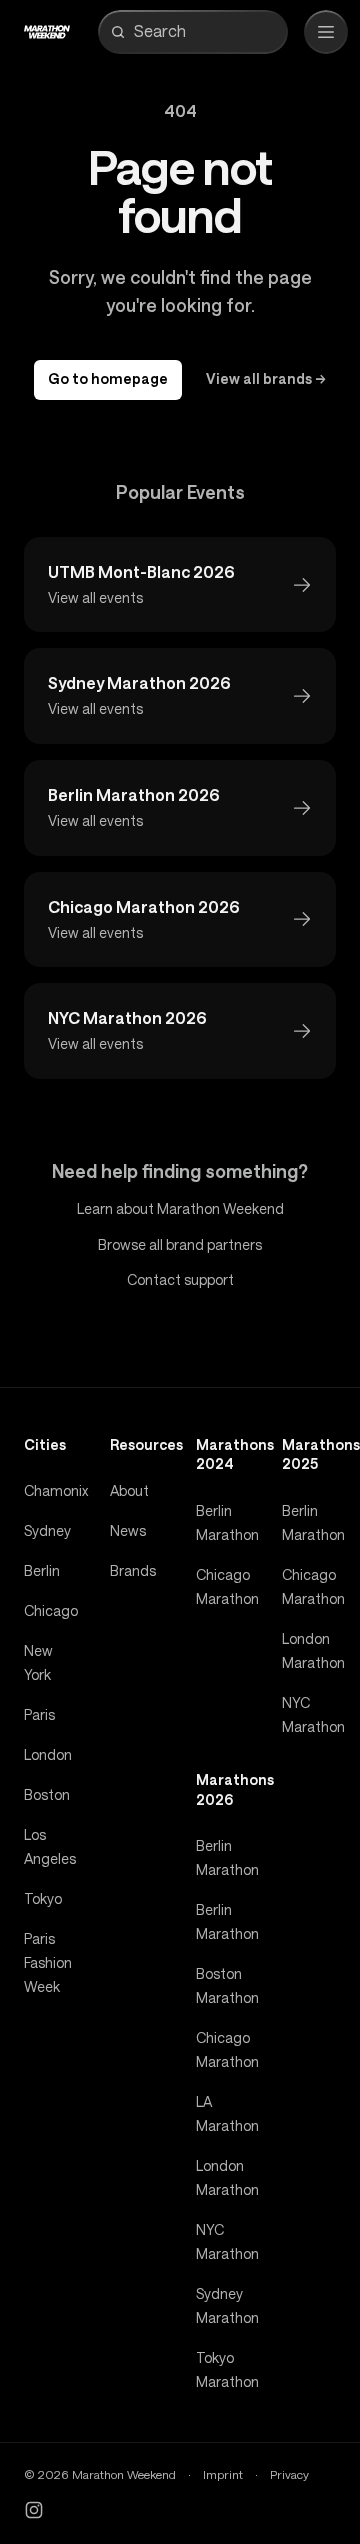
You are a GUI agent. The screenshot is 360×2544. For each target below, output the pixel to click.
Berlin (42, 1571)
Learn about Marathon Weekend (180, 1209)
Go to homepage (108, 379)
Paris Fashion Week (48, 1963)
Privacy (289, 2474)
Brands (133, 1571)
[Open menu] (326, 32)
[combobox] (207, 32)
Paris (39, 1715)
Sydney (47, 1531)
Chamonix (56, 1491)
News (128, 1531)
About (129, 1491)
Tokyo (43, 1899)
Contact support (180, 1280)
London (48, 1755)
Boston (47, 1795)
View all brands (266, 379)
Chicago (51, 1611)
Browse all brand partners (180, 1245)
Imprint (223, 2474)
